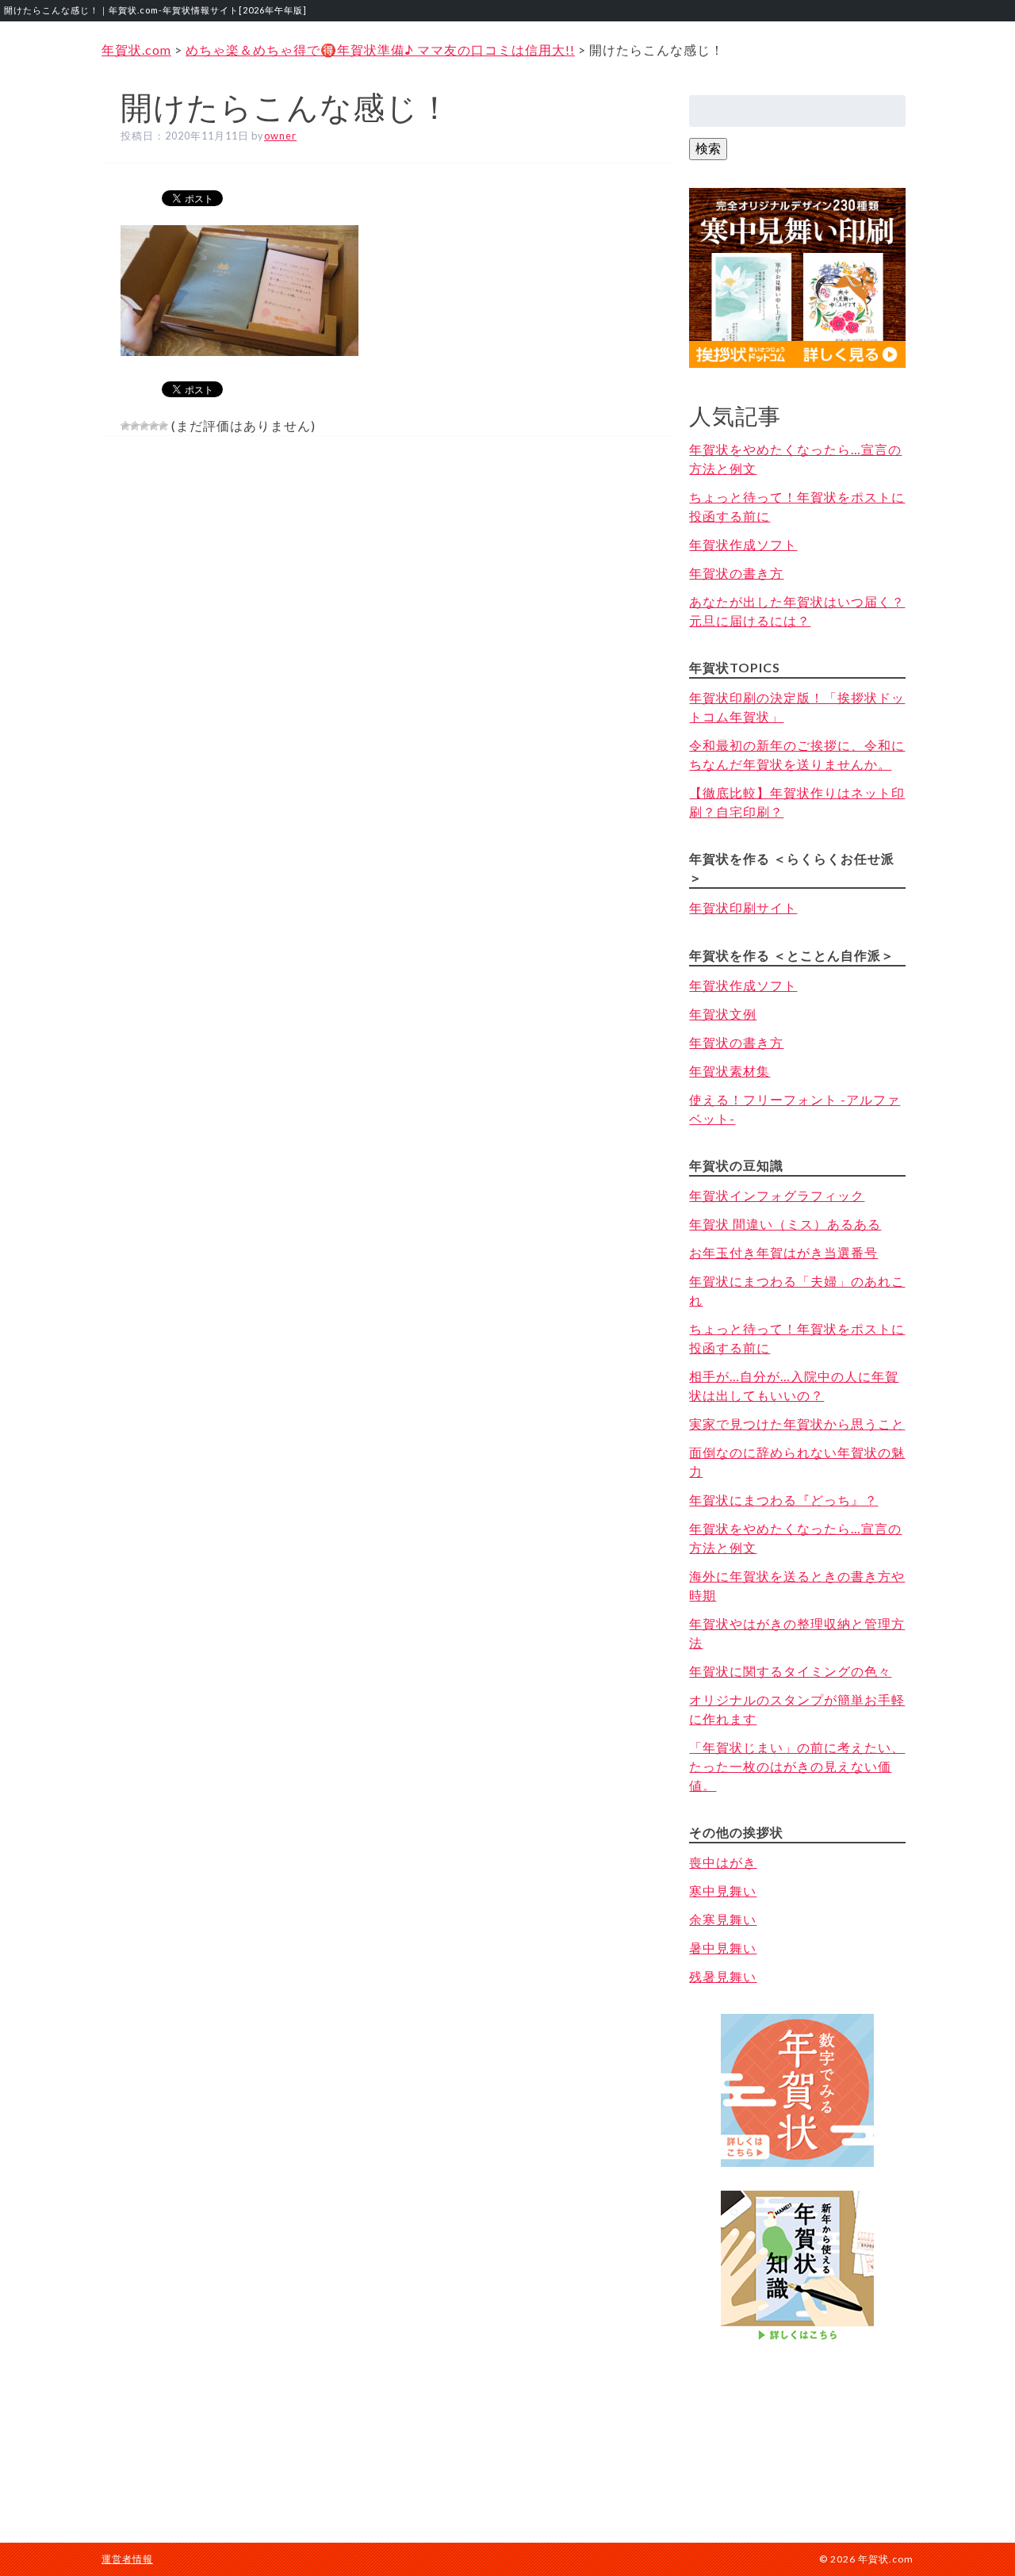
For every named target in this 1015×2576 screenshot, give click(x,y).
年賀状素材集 (730, 1071)
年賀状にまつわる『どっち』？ (783, 1500)
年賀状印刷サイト (743, 907)
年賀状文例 (723, 1014)
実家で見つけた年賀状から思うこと (797, 1424)
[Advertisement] (798, 2427)
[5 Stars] (163, 426)
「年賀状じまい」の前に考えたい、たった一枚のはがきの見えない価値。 (797, 1766)
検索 (708, 148)
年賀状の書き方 (736, 573)
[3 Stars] (144, 426)
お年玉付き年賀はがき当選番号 (783, 1252)
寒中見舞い (723, 1891)
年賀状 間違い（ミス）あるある (785, 1224)
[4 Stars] (154, 426)
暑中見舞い (723, 1948)
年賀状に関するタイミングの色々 (790, 1671)
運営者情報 (127, 2559)
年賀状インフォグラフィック (777, 1195)
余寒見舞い (723, 1919)
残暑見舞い (723, 1976)
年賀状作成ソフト (743, 544)
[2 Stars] (135, 426)
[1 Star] (125, 426)
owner (280, 136)
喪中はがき (723, 1862)
